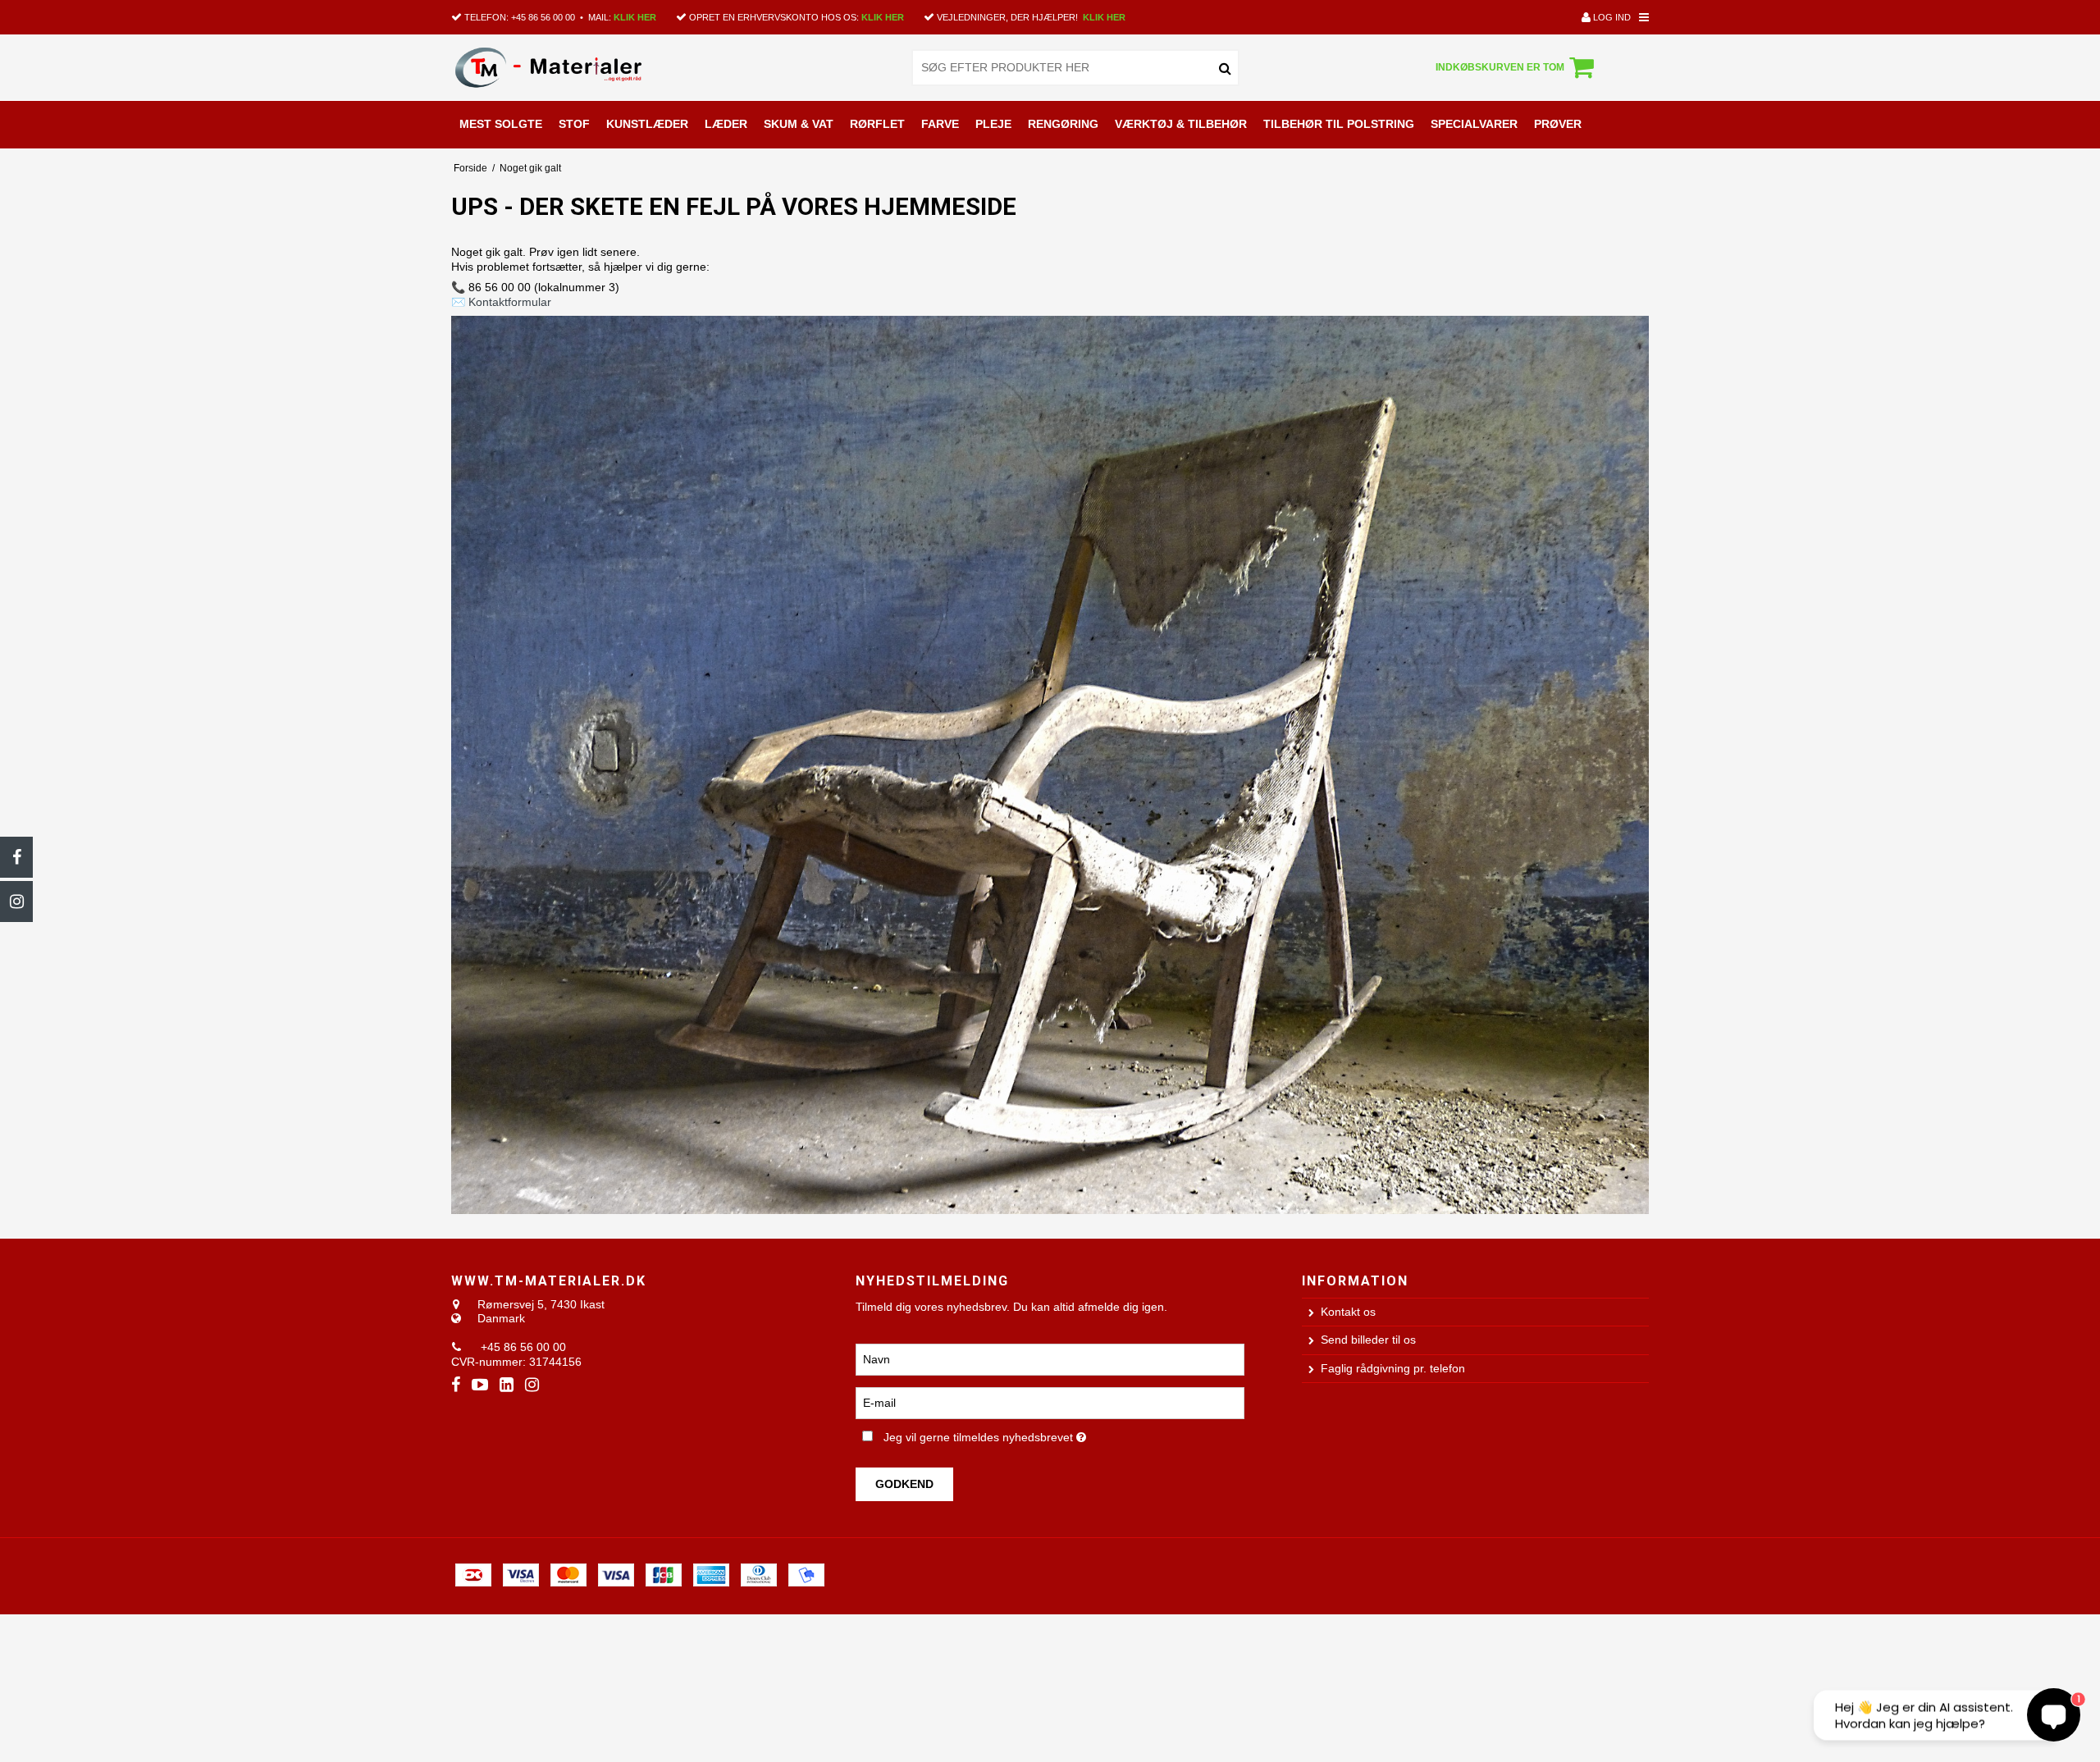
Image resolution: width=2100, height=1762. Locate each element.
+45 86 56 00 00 (543, 17)
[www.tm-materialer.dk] (569, 67)
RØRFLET (877, 124)
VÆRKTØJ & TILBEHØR (1181, 124)
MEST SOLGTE (501, 124)
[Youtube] (480, 1385)
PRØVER (1558, 124)
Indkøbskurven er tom (1500, 67)
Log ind (1611, 17)
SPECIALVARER (1474, 124)
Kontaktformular (510, 302)
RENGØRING (1063, 124)
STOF (574, 124)
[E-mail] (1050, 1402)
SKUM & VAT (799, 124)
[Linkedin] (507, 1385)
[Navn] (1050, 1358)
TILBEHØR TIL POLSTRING (1339, 124)
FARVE (940, 124)
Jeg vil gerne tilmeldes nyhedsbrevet (1041, 1435)
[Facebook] (16, 857)
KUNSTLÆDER (647, 124)
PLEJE (993, 124)
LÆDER (726, 124)
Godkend (904, 1484)
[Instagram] (16, 902)
